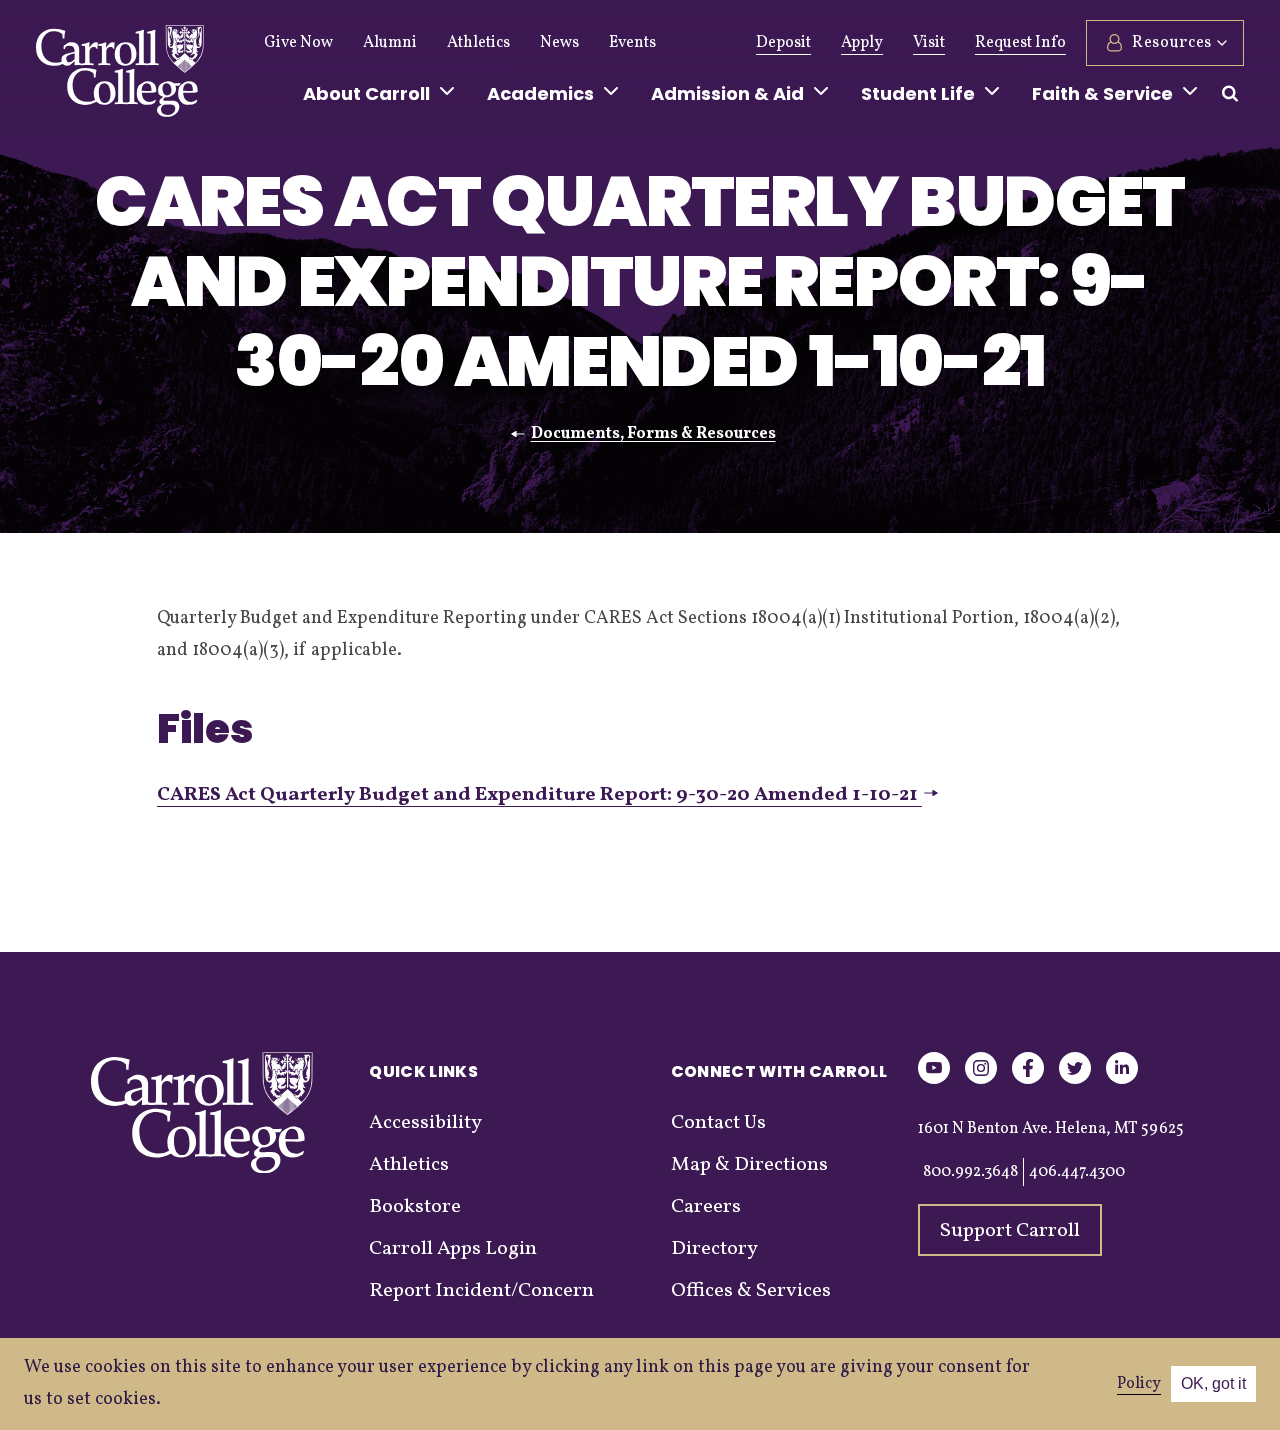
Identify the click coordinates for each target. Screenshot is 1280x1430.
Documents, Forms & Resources (653, 434)
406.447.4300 (1077, 1172)
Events (632, 43)
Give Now (298, 43)
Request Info (1020, 43)
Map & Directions (749, 1165)
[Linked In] (1122, 1080)
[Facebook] (1028, 1080)
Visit (929, 43)
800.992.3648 (970, 1172)
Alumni (390, 43)
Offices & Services (751, 1291)
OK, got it (1213, 1383)
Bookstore (415, 1207)
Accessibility (425, 1123)
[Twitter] (1075, 1080)
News (559, 43)
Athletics (478, 43)
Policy (1139, 1384)
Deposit (783, 43)
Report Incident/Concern (481, 1291)
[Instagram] (981, 1080)
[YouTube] (934, 1080)
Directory (714, 1249)
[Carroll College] (120, 76)
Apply (862, 43)
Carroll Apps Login (453, 1249)
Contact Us (718, 1123)
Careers (706, 1207)
